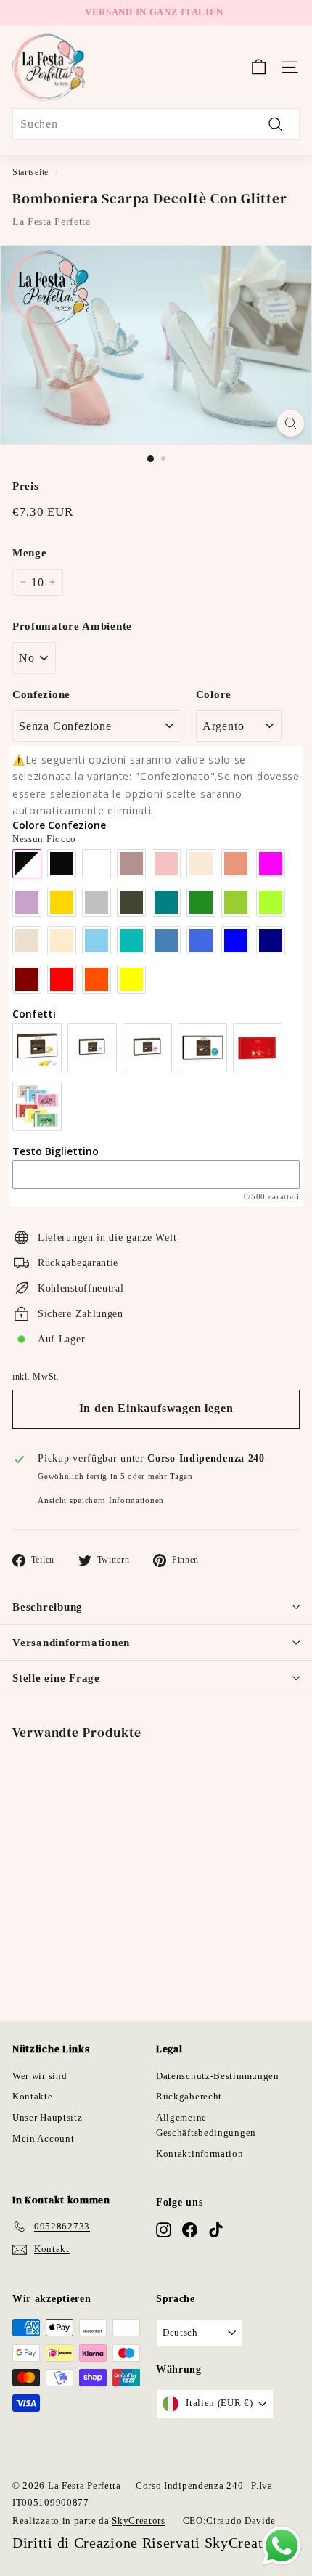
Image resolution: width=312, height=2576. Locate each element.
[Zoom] (291, 423)
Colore (214, 694)
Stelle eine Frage (56, 1678)
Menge (30, 553)
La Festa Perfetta (52, 222)
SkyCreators (139, 2520)
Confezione (41, 694)
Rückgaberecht (189, 2096)
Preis (26, 486)
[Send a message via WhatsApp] (282, 2546)
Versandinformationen (71, 1643)
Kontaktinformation (200, 2154)
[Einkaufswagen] (259, 67)
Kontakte (33, 2096)
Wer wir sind (40, 2076)
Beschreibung (48, 1607)
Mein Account (43, 2138)
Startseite (30, 172)
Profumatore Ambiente (72, 626)
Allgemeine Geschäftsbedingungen (206, 2125)
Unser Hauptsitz (48, 2117)
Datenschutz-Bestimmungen (218, 2076)
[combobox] (156, 124)
